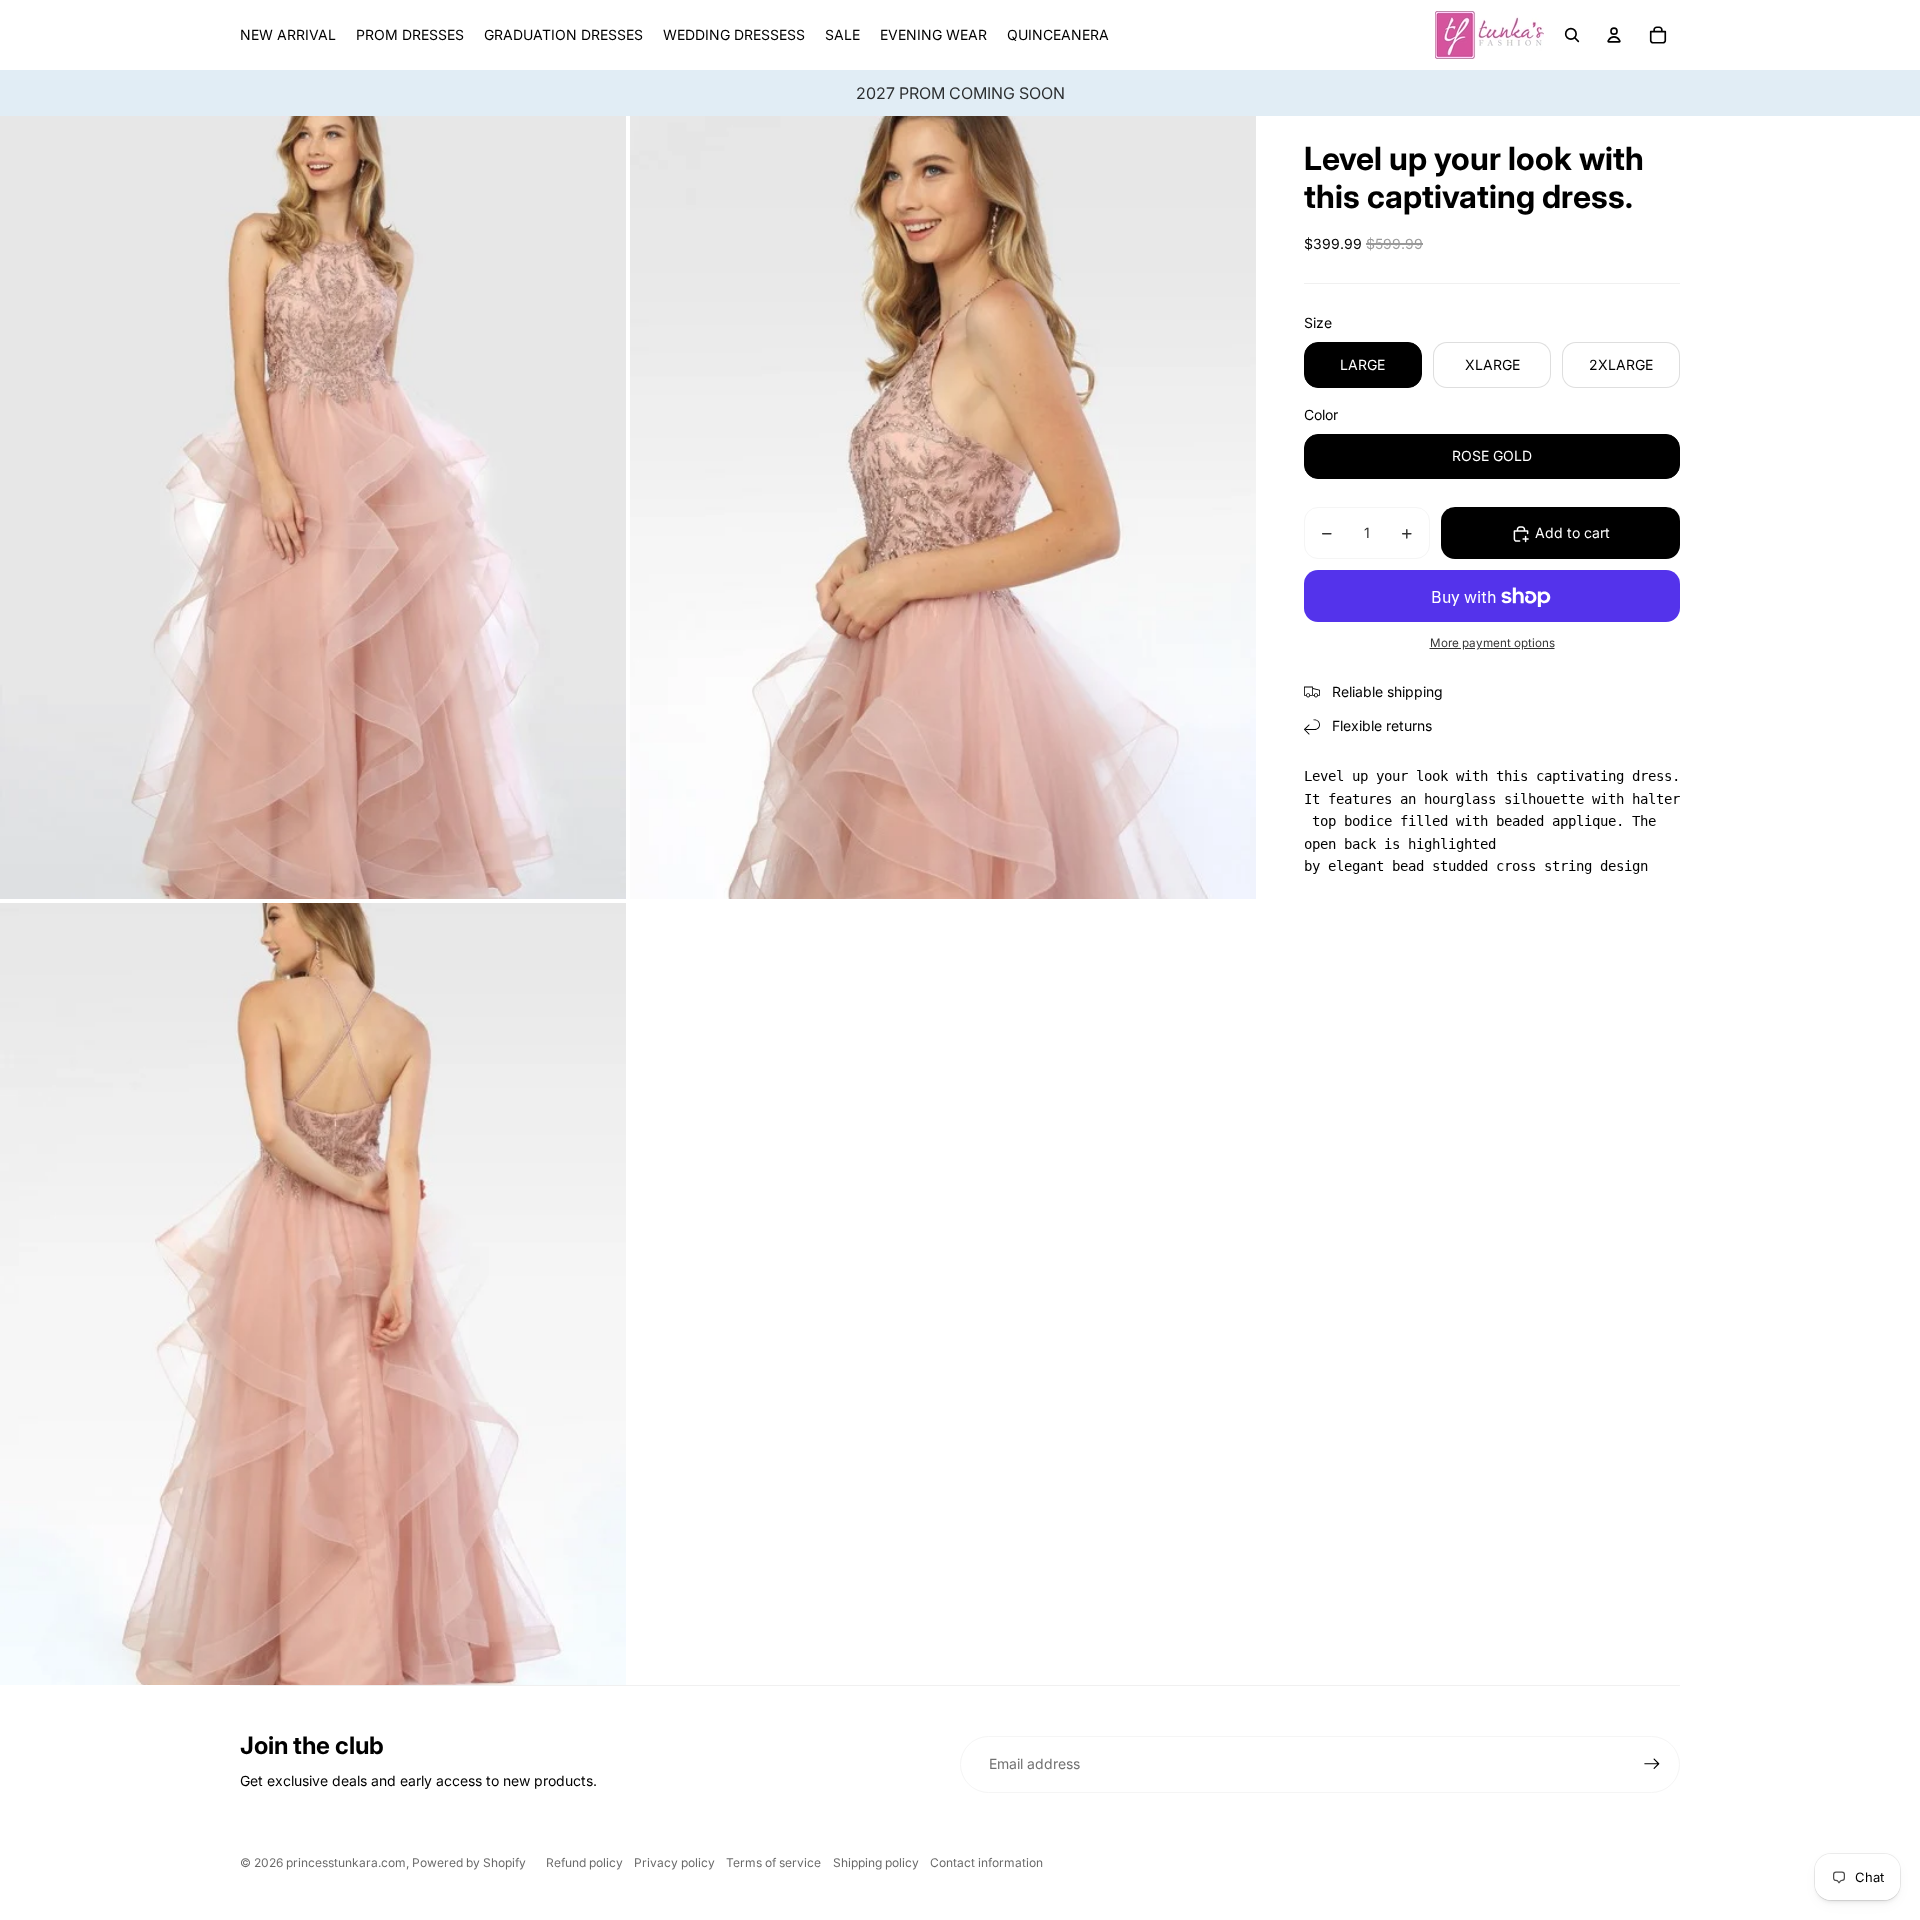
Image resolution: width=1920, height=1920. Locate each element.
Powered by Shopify (469, 1862)
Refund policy (584, 1862)
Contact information (986, 1862)
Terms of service (773, 1862)
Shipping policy (876, 1862)
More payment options (1492, 644)
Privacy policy (674, 1862)
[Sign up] (1652, 1764)
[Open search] (1572, 35)
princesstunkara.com (346, 1862)
